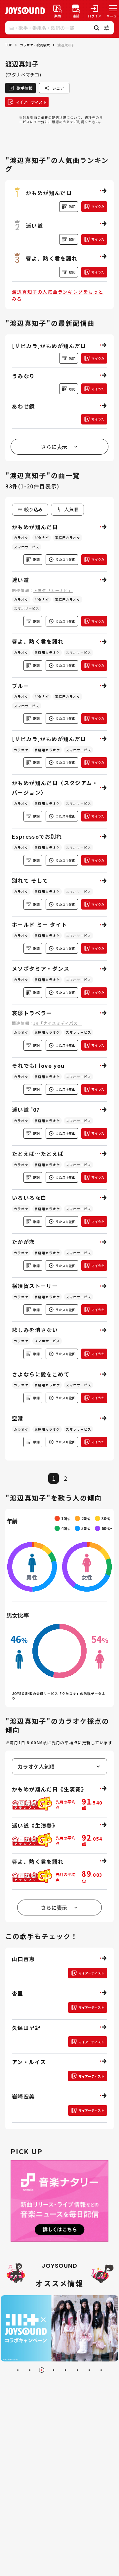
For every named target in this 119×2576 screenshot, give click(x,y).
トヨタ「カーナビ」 (53, 590)
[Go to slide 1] (18, 2370)
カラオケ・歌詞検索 (35, 45)
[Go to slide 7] (89, 2370)
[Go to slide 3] (42, 2370)
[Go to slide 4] (54, 2370)
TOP (9, 45)
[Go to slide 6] (77, 2370)
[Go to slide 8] (101, 2370)
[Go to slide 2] (30, 2370)
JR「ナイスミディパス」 (58, 1023)
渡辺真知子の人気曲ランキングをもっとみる (58, 295)
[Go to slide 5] (65, 2370)
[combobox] (67, 510)
